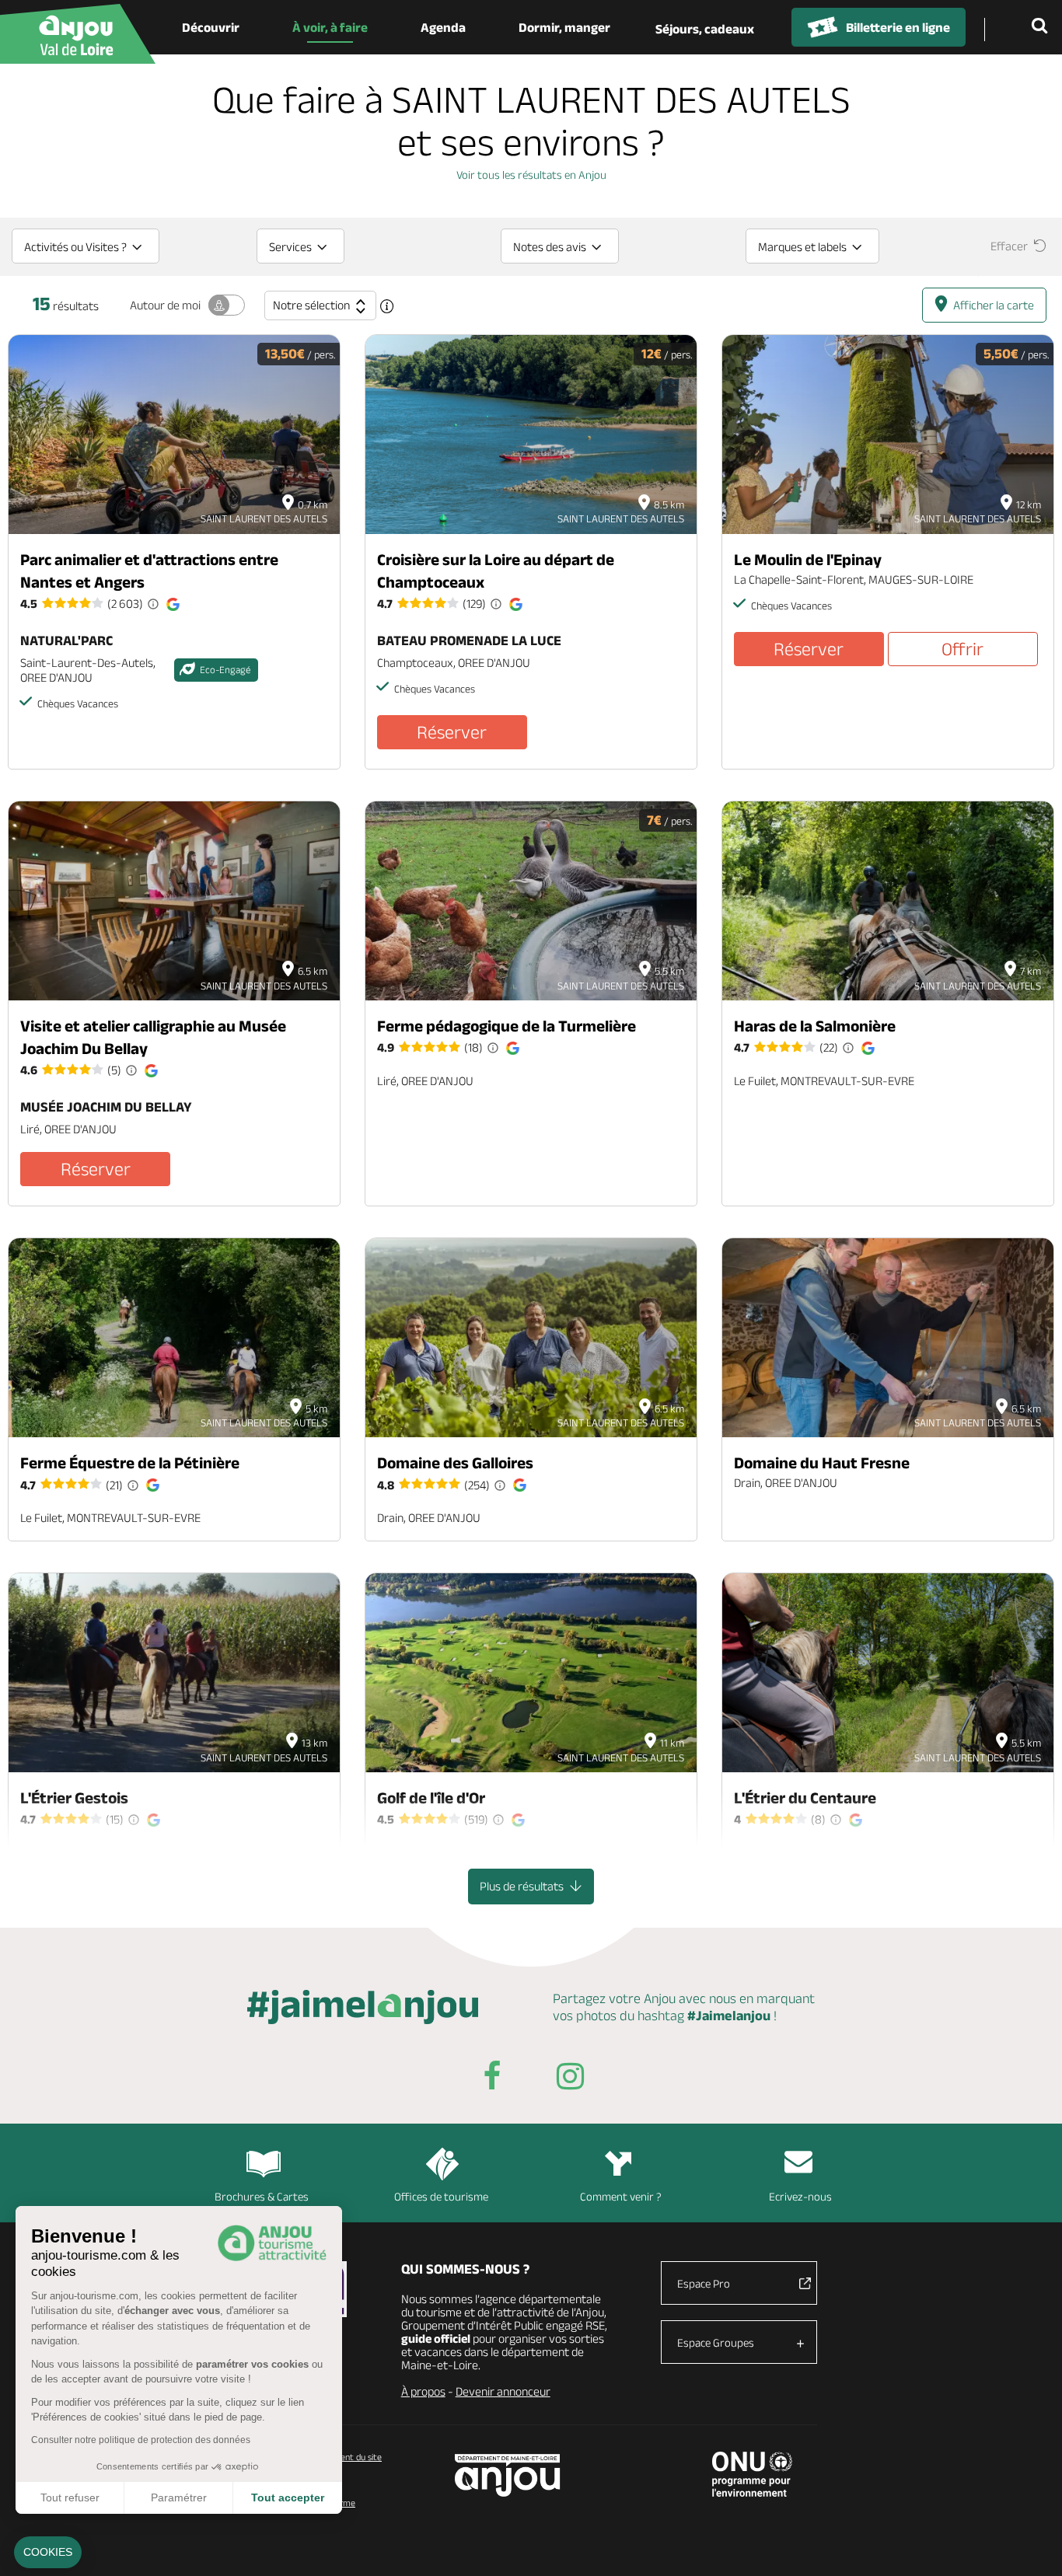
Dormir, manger (564, 27)
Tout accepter (288, 2497)
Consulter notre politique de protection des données (141, 2440)
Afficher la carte (994, 305)
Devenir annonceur (503, 2391)
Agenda (443, 27)
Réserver (452, 732)
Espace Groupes (716, 2342)
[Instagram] (570, 2079)
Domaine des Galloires (455, 1463)
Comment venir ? (621, 2196)
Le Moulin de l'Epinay (808, 559)
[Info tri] (387, 306)
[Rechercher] (1043, 27)
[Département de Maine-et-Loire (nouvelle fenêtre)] (508, 2475)
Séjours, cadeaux (705, 29)
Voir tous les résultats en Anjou (531, 175)
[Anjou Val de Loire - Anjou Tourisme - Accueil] (78, 34)
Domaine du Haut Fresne (822, 1463)
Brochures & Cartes (262, 2196)
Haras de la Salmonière (815, 1026)
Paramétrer (179, 2497)
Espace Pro (704, 2283)
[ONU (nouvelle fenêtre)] (752, 2474)
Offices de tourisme (441, 2196)
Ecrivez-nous (800, 2196)
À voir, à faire (330, 27)
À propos (423, 2391)
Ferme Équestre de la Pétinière (130, 1463)
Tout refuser (70, 2497)
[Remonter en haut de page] (1031, 2545)
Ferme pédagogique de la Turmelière (507, 1026)
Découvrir (211, 27)
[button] (48, 2553)
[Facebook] (492, 2079)
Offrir (962, 649)
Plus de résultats (523, 1886)
